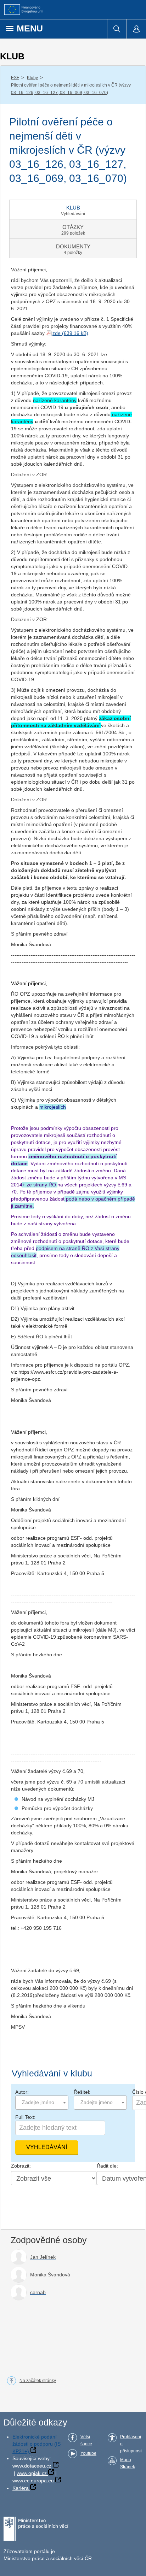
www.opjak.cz (32, 2473)
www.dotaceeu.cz (32, 2466)
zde (57, 333)
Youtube (88, 2453)
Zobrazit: (21, 2166)
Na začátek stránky (38, 2381)
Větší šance (86, 2440)
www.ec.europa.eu (33, 2481)
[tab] (73, 210)
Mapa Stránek (128, 2463)
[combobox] (42, 2103)
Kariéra (21, 2488)
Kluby (32, 78)
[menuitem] (117, 29)
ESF (15, 78)
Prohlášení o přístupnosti (131, 2444)
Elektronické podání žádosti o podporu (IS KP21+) (36, 2444)
